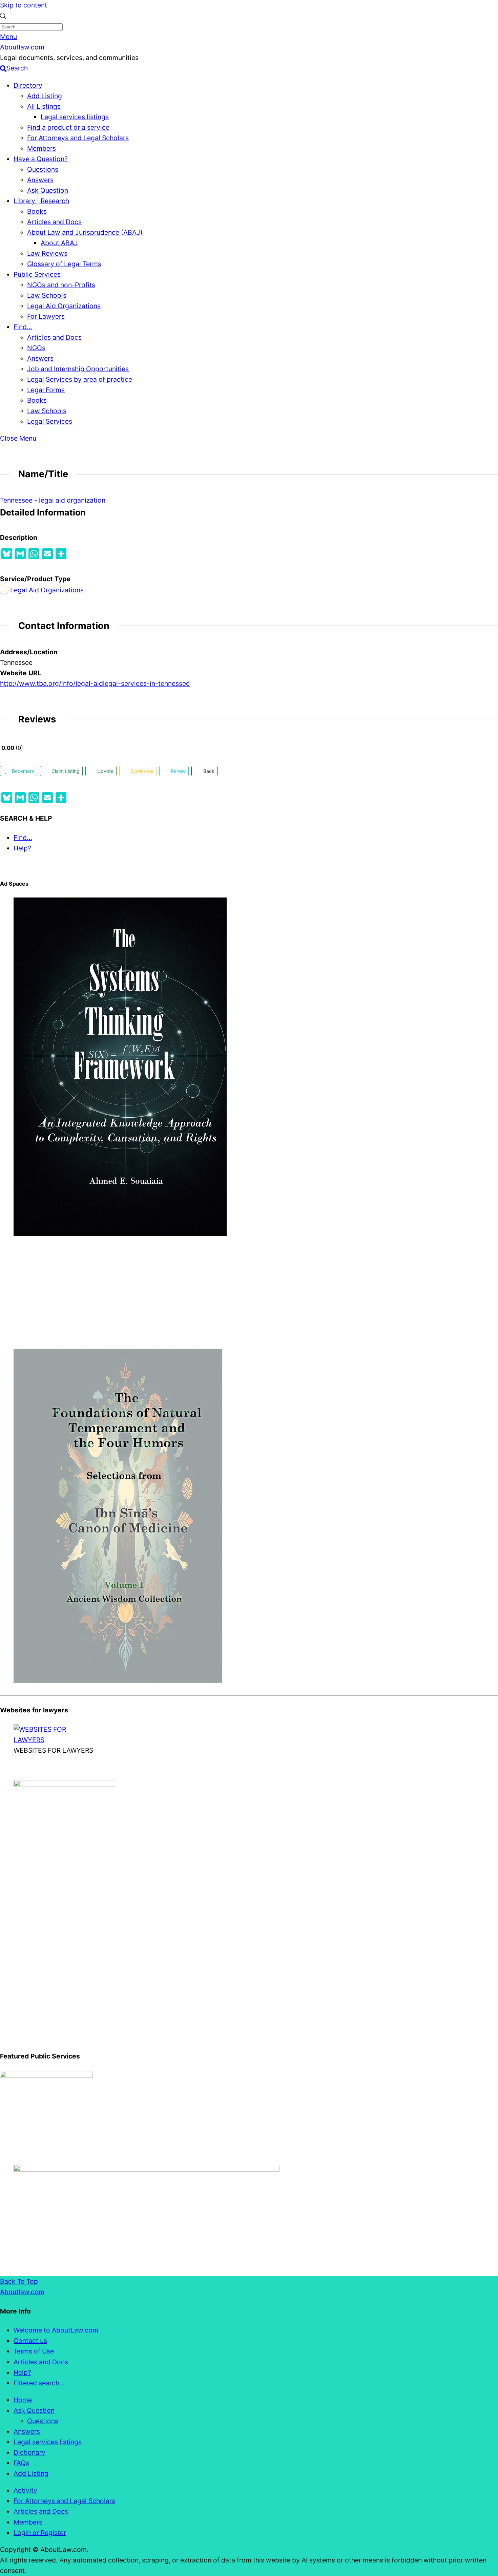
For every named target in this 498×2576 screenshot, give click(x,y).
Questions (43, 169)
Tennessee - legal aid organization (53, 500)
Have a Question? (41, 159)
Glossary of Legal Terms (64, 264)
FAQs (21, 2463)
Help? (22, 848)
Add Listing (45, 96)
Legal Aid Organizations (64, 306)
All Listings (44, 106)
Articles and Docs (54, 222)
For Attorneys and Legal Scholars (78, 138)
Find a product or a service (68, 127)
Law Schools (47, 295)
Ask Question (48, 190)
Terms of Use (34, 2351)
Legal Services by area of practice (80, 379)
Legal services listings (75, 117)
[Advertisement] (203, 1293)
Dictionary (29, 2452)
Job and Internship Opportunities (78, 369)
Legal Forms (46, 390)
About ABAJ (59, 243)
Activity (25, 2490)
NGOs (36, 348)
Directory (28, 85)
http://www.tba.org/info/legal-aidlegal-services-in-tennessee (95, 683)
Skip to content (24, 5)
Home (23, 2400)
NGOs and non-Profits (61, 285)
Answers (40, 180)
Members (41, 148)
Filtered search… (39, 2383)
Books (37, 211)
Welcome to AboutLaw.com (56, 2330)
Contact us (30, 2341)
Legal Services (50, 421)
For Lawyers (46, 316)
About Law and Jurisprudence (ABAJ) (85, 232)
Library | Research (41, 201)
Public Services (37, 274)
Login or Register (40, 2533)
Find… (23, 327)
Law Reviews (47, 253)
